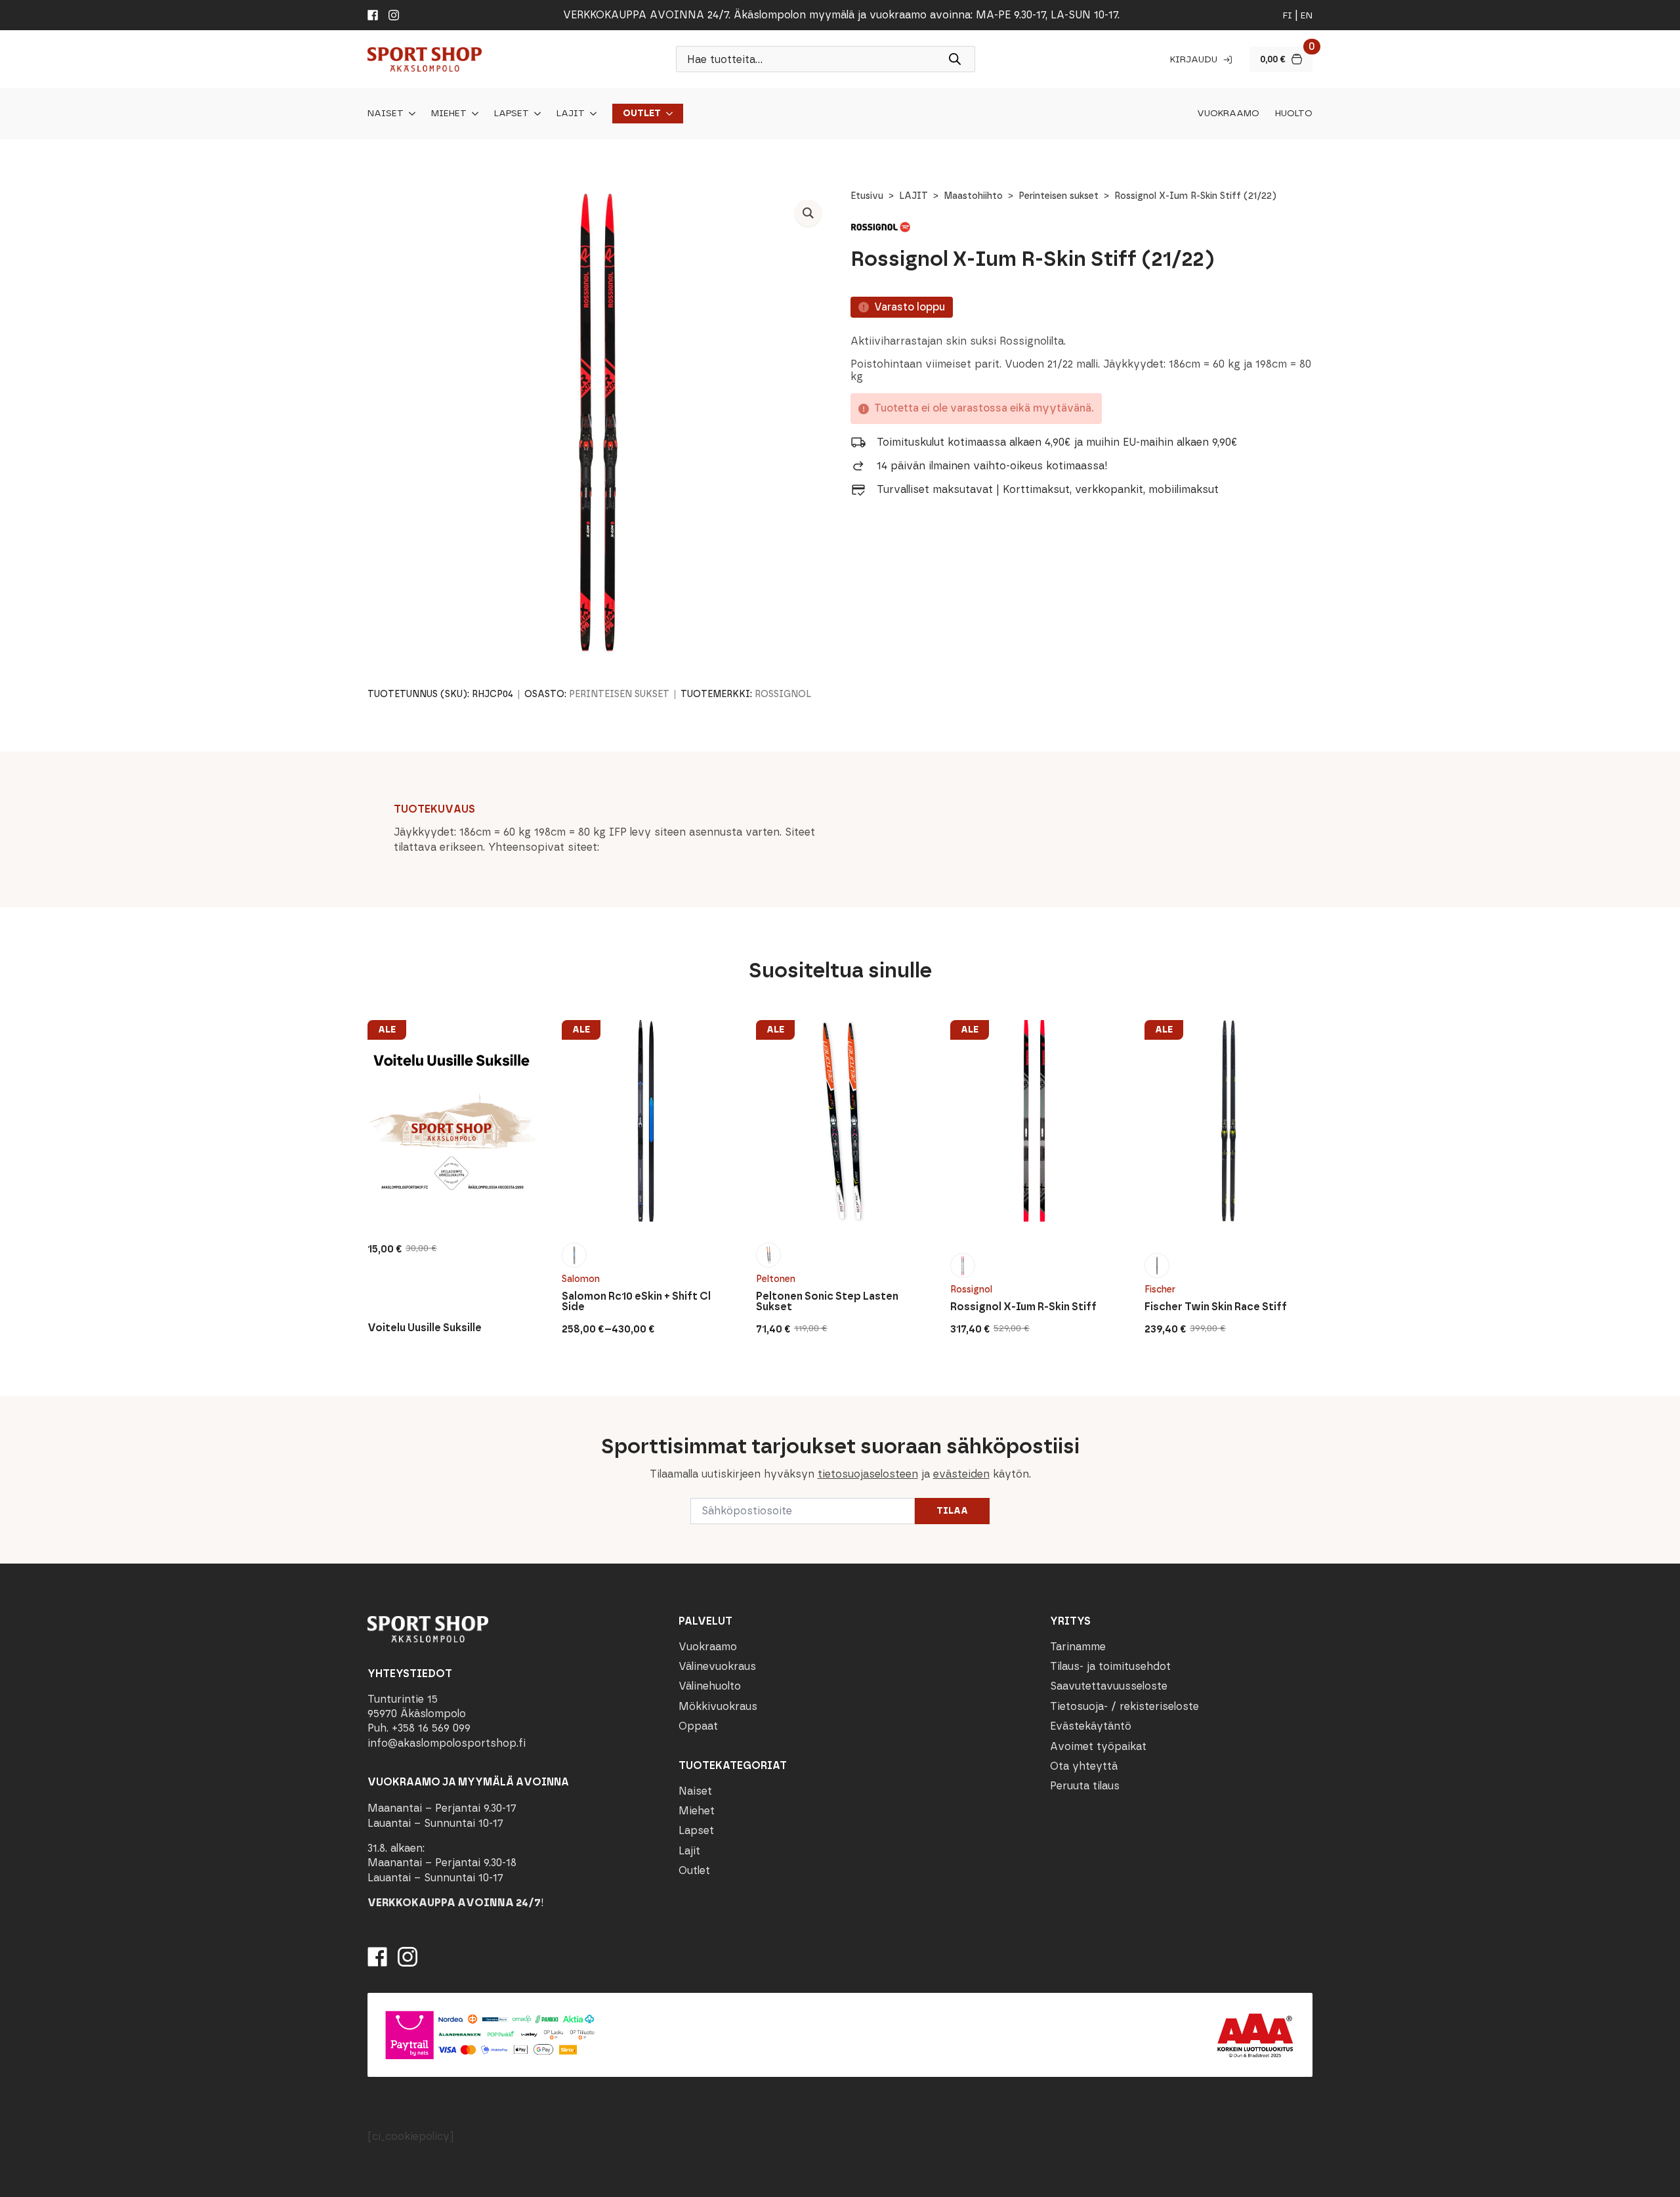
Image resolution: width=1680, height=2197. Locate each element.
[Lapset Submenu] (535, 114)
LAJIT (913, 196)
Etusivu (867, 196)
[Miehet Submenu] (472, 114)
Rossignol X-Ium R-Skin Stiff (1023, 1307)
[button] (808, 213)
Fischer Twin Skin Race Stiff (1216, 1307)
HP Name (366, 1407)
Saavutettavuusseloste (1109, 1686)
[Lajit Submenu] (591, 114)
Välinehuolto (710, 1686)
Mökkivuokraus (718, 1706)
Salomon (581, 1279)
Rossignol (783, 694)
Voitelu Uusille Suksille (425, 1328)
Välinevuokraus (717, 1666)
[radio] (574, 1255)
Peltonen (776, 1279)
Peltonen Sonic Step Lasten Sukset (827, 1302)
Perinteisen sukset (1059, 196)
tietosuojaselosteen (868, 1474)
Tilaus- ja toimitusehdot (1110, 1666)
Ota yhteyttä (1084, 1766)
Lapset (512, 114)
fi (1288, 15)
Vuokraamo (1228, 114)
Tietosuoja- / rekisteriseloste (1124, 1706)
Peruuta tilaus (1085, 1786)
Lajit (571, 114)
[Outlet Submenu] (667, 114)
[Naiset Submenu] (409, 114)
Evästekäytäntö (1091, 1726)
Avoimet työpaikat (1098, 1746)
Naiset (386, 114)
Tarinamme (1078, 1647)
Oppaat (698, 1726)
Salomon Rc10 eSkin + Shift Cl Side (636, 1302)
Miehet (449, 114)
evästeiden (961, 1474)
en (1307, 15)
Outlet (642, 114)
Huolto (1294, 114)
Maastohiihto (973, 196)
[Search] (955, 59)
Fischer (1160, 1290)
